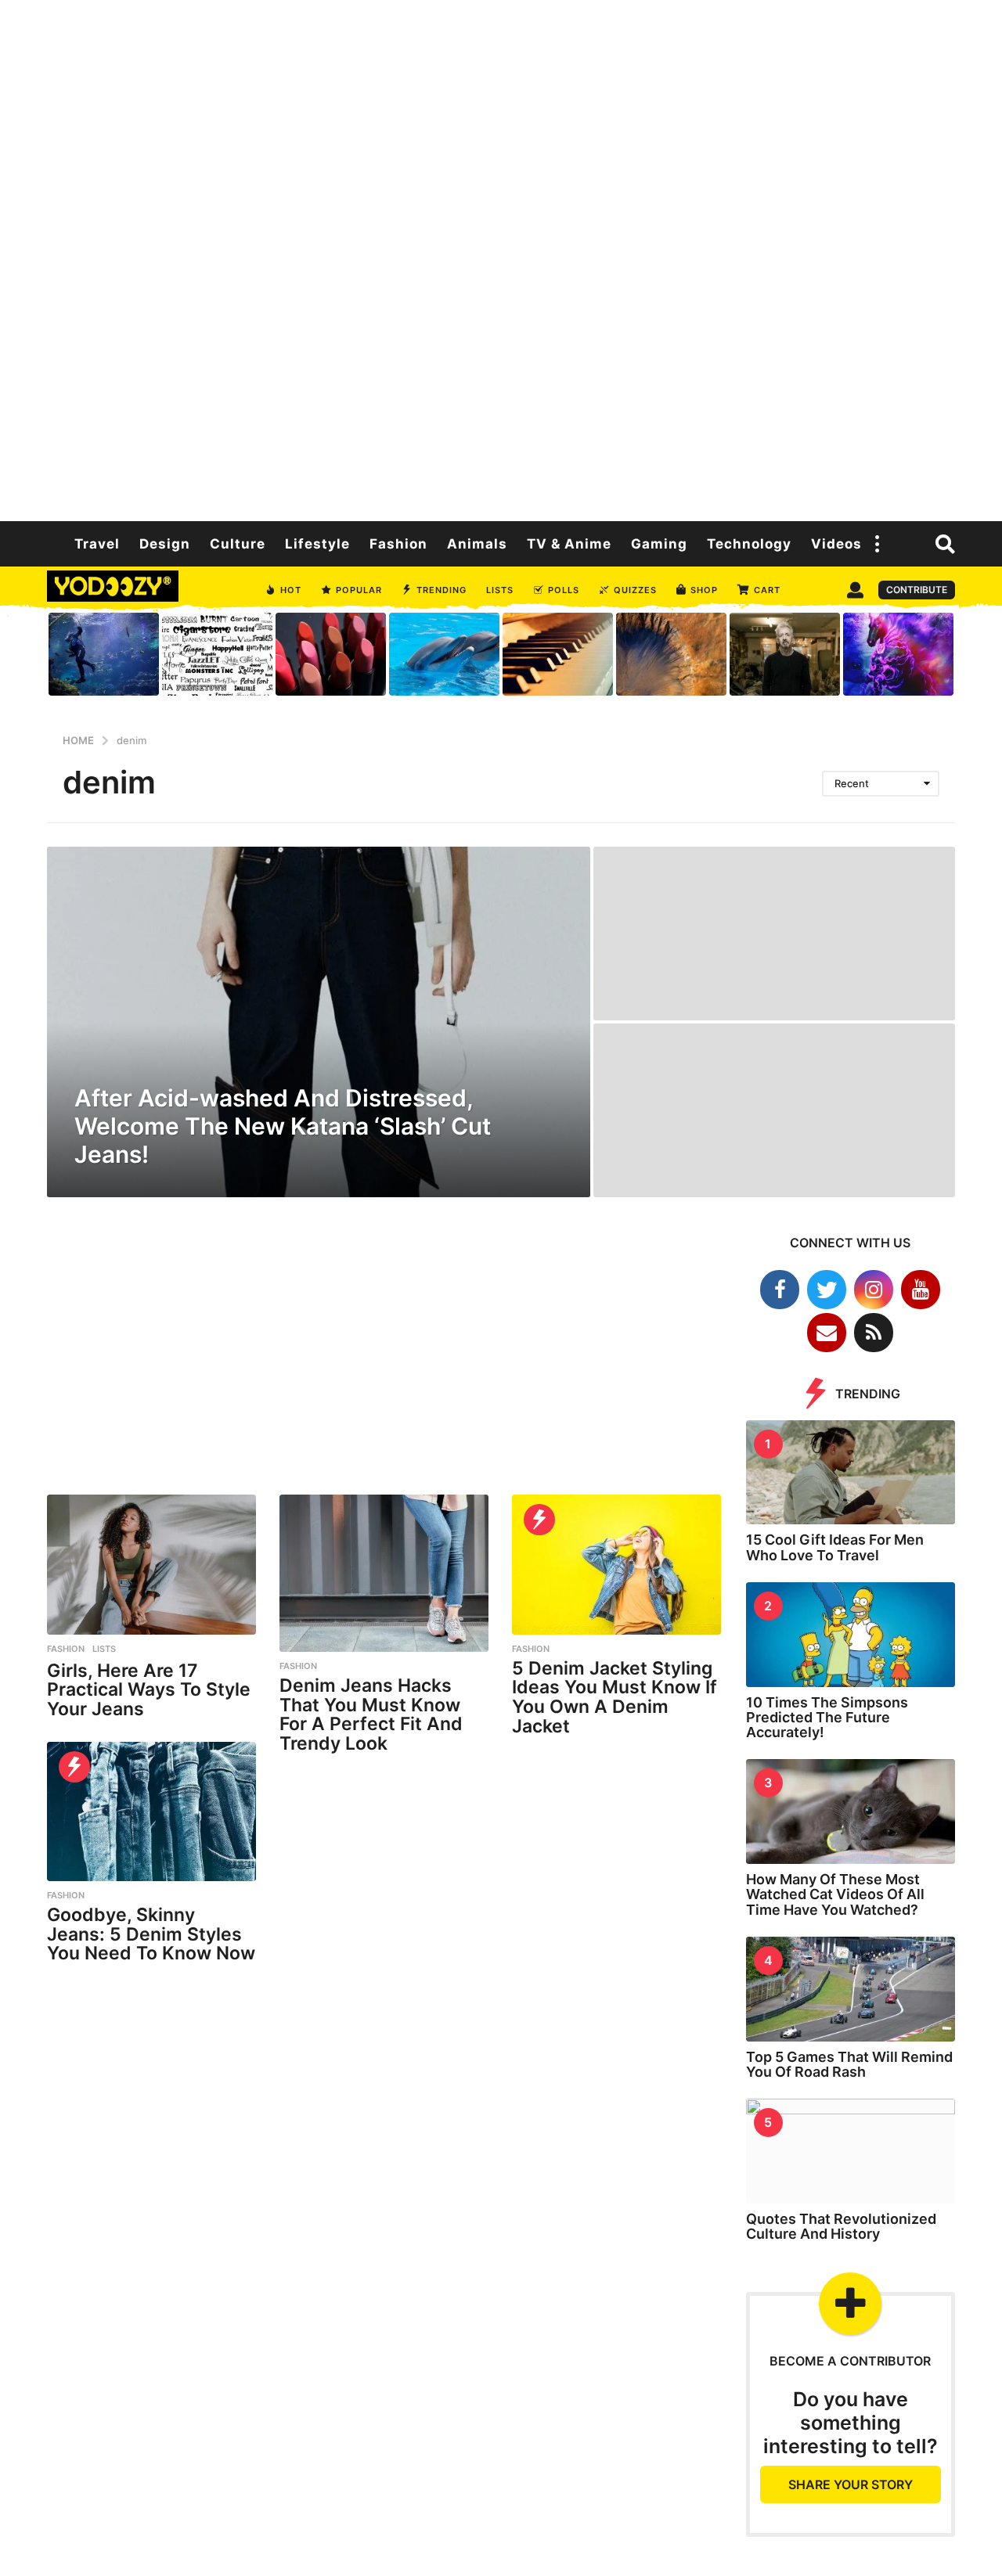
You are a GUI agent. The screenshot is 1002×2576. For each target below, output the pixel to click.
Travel (97, 544)
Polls (564, 590)
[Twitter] (827, 1290)
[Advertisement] (501, 258)
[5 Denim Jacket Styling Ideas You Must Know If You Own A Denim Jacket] (616, 1564)
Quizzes (635, 590)
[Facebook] (780, 1290)
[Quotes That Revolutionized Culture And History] (851, 2151)
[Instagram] (874, 1290)
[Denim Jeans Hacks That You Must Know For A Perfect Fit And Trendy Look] (384, 1573)
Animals (477, 544)
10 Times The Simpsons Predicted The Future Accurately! (827, 1718)
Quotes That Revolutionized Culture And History (841, 2226)
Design (165, 544)
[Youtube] (921, 1290)
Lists (500, 590)
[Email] (827, 1333)
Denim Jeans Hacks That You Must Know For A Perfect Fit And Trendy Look (371, 1714)
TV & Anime (569, 544)
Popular (359, 590)
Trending (442, 590)
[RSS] (874, 1333)
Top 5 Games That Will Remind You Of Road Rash (849, 2064)
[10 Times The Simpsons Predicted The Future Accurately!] (851, 1635)
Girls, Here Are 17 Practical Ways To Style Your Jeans (149, 1690)
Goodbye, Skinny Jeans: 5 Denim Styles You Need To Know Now (151, 1934)
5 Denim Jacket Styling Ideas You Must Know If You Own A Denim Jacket (615, 1697)
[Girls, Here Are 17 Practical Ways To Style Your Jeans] (151, 1564)
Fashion (398, 544)
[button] (878, 544)
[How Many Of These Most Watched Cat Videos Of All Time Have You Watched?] (851, 1811)
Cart (767, 590)
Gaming (659, 544)
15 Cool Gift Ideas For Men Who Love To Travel (835, 1547)
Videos (836, 544)
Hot (291, 590)
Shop (704, 590)
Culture (238, 544)
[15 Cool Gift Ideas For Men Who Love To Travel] (851, 1473)
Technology (749, 544)
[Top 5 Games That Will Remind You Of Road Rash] (851, 1989)
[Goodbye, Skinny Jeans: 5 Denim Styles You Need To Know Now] (151, 1811)
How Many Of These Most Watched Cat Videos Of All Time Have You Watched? (835, 1894)
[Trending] (539, 1520)
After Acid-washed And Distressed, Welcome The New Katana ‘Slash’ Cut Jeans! (283, 1126)
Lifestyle (317, 544)
